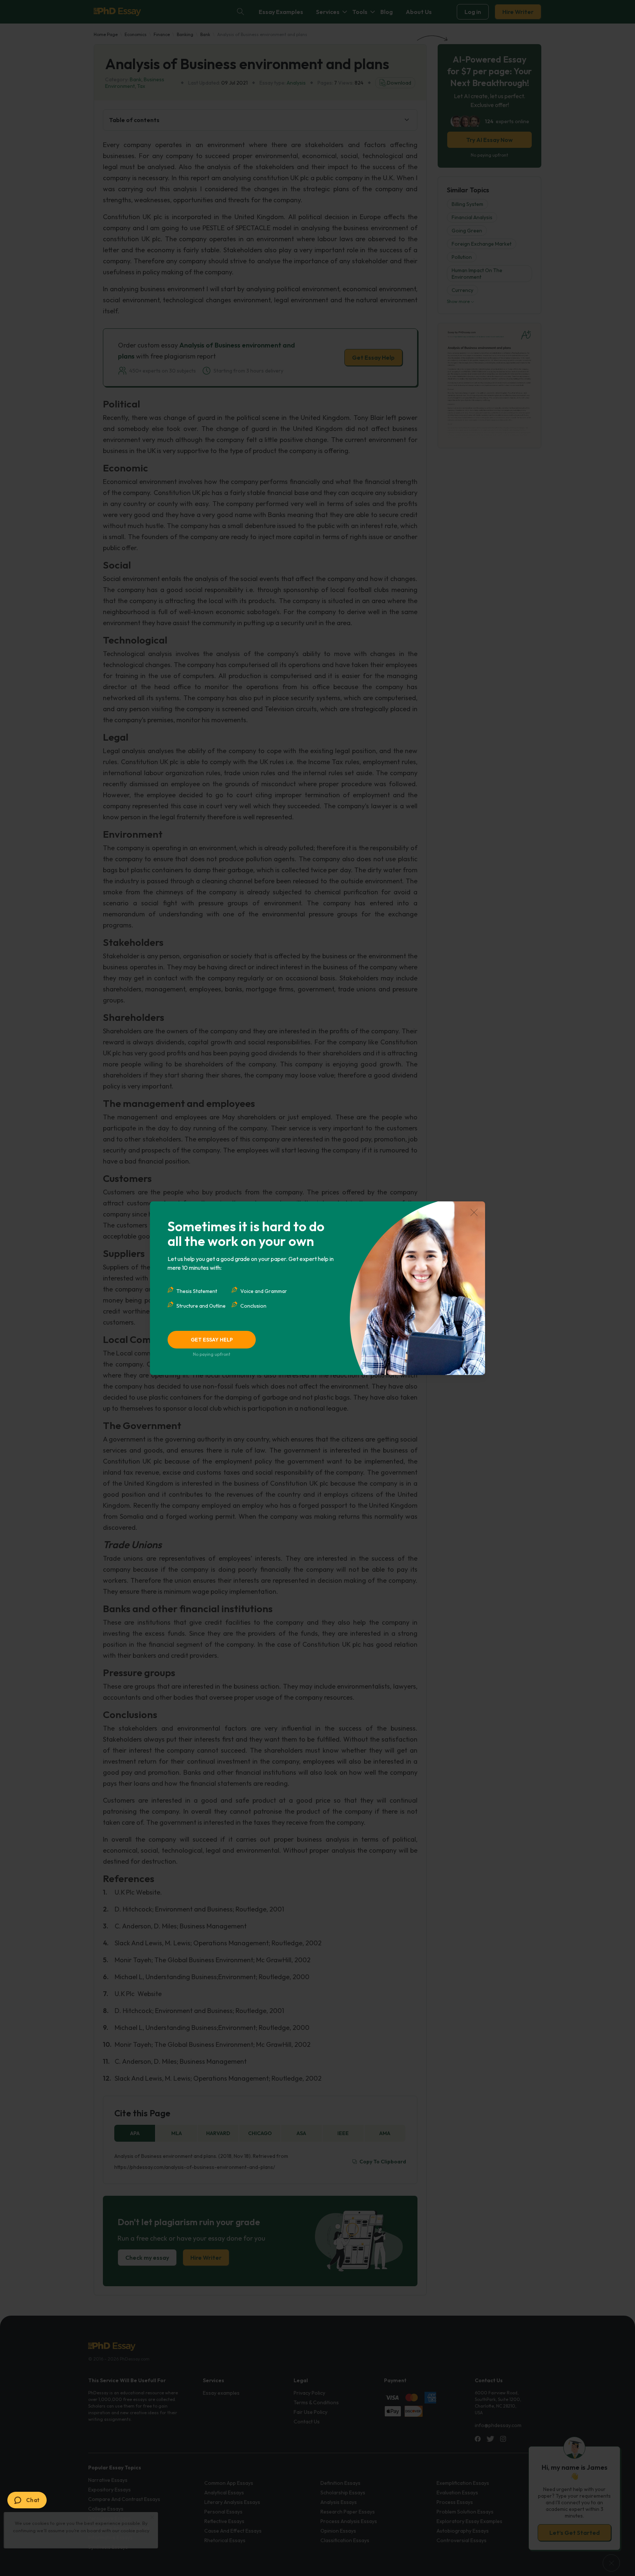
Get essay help (212, 1340)
